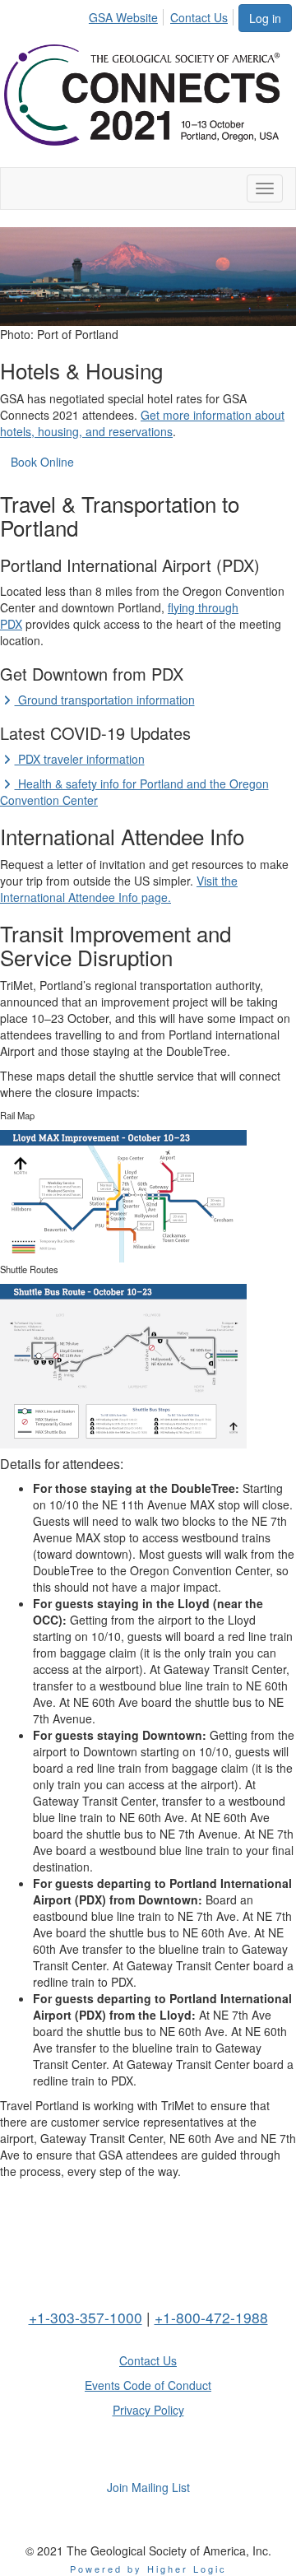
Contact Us (199, 17)
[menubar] (163, 15)
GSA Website (123, 17)
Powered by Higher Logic (148, 2569)
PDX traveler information (80, 759)
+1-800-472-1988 (211, 2317)
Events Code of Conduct (148, 2385)
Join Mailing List (148, 2487)
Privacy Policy (148, 2410)
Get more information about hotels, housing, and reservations (142, 423)
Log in (265, 18)
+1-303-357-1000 (86, 2317)
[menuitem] (128, 15)
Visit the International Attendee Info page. (119, 889)
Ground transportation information (105, 700)
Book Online (42, 462)
